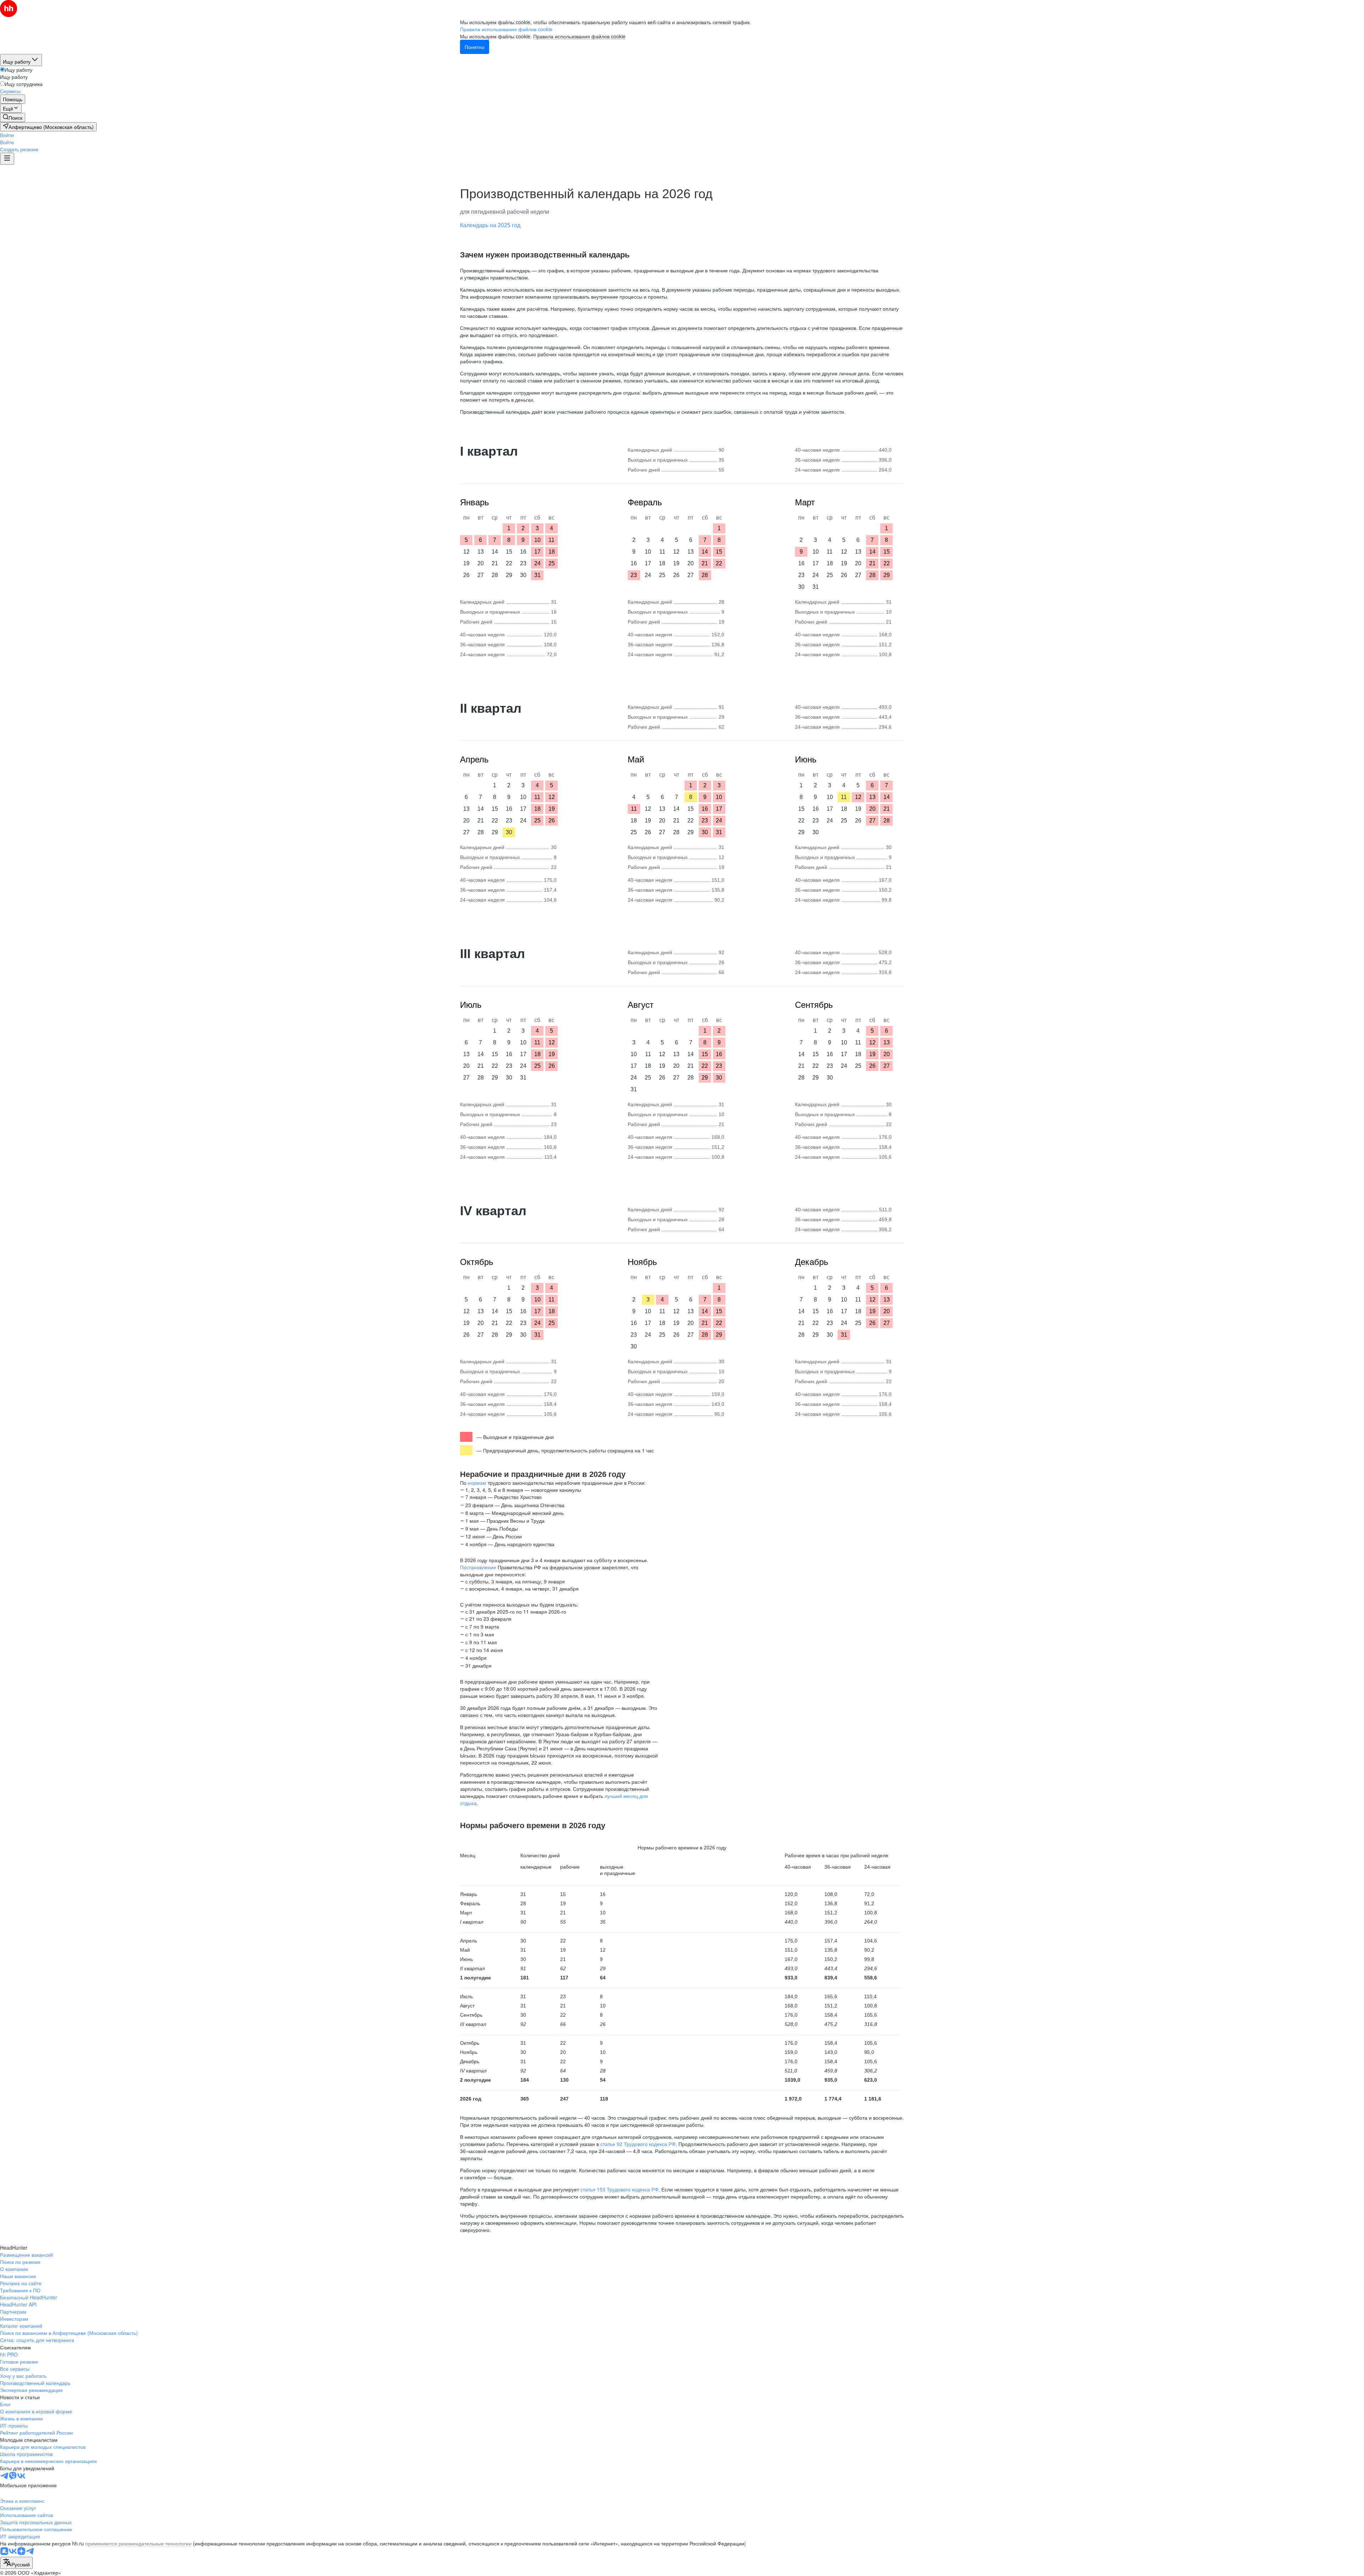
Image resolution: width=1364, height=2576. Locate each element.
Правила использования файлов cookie (579, 36)
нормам (477, 1483)
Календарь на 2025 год (490, 225)
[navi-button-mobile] (7, 159)
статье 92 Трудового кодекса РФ (638, 2144)
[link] (13, 118)
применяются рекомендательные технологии (138, 2543)
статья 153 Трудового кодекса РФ (619, 2189)
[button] (7, 135)
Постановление (478, 1567)
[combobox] (16, 2563)
